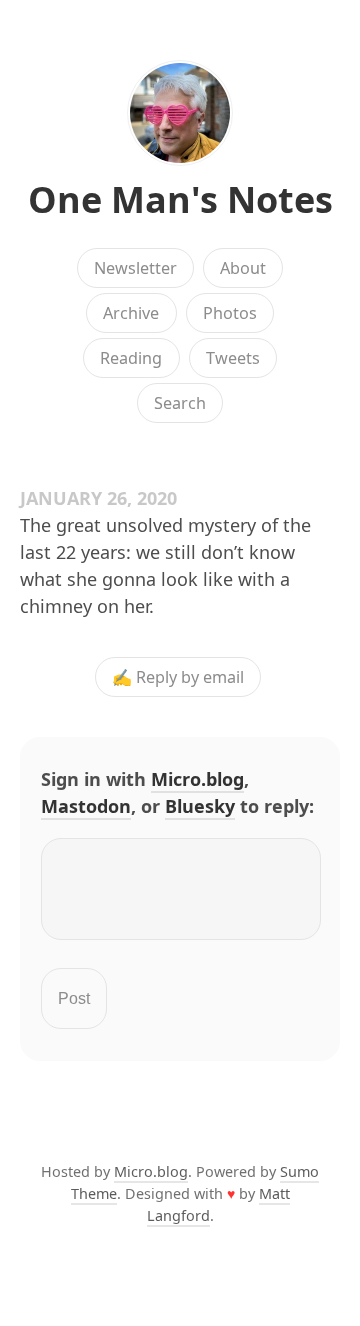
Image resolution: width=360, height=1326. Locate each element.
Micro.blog (197, 779)
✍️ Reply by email (178, 677)
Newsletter (135, 268)
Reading (131, 358)
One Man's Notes (180, 199)
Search (180, 403)
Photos (230, 313)
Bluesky (200, 806)
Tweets (233, 358)
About (243, 268)
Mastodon (86, 806)
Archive (131, 313)
